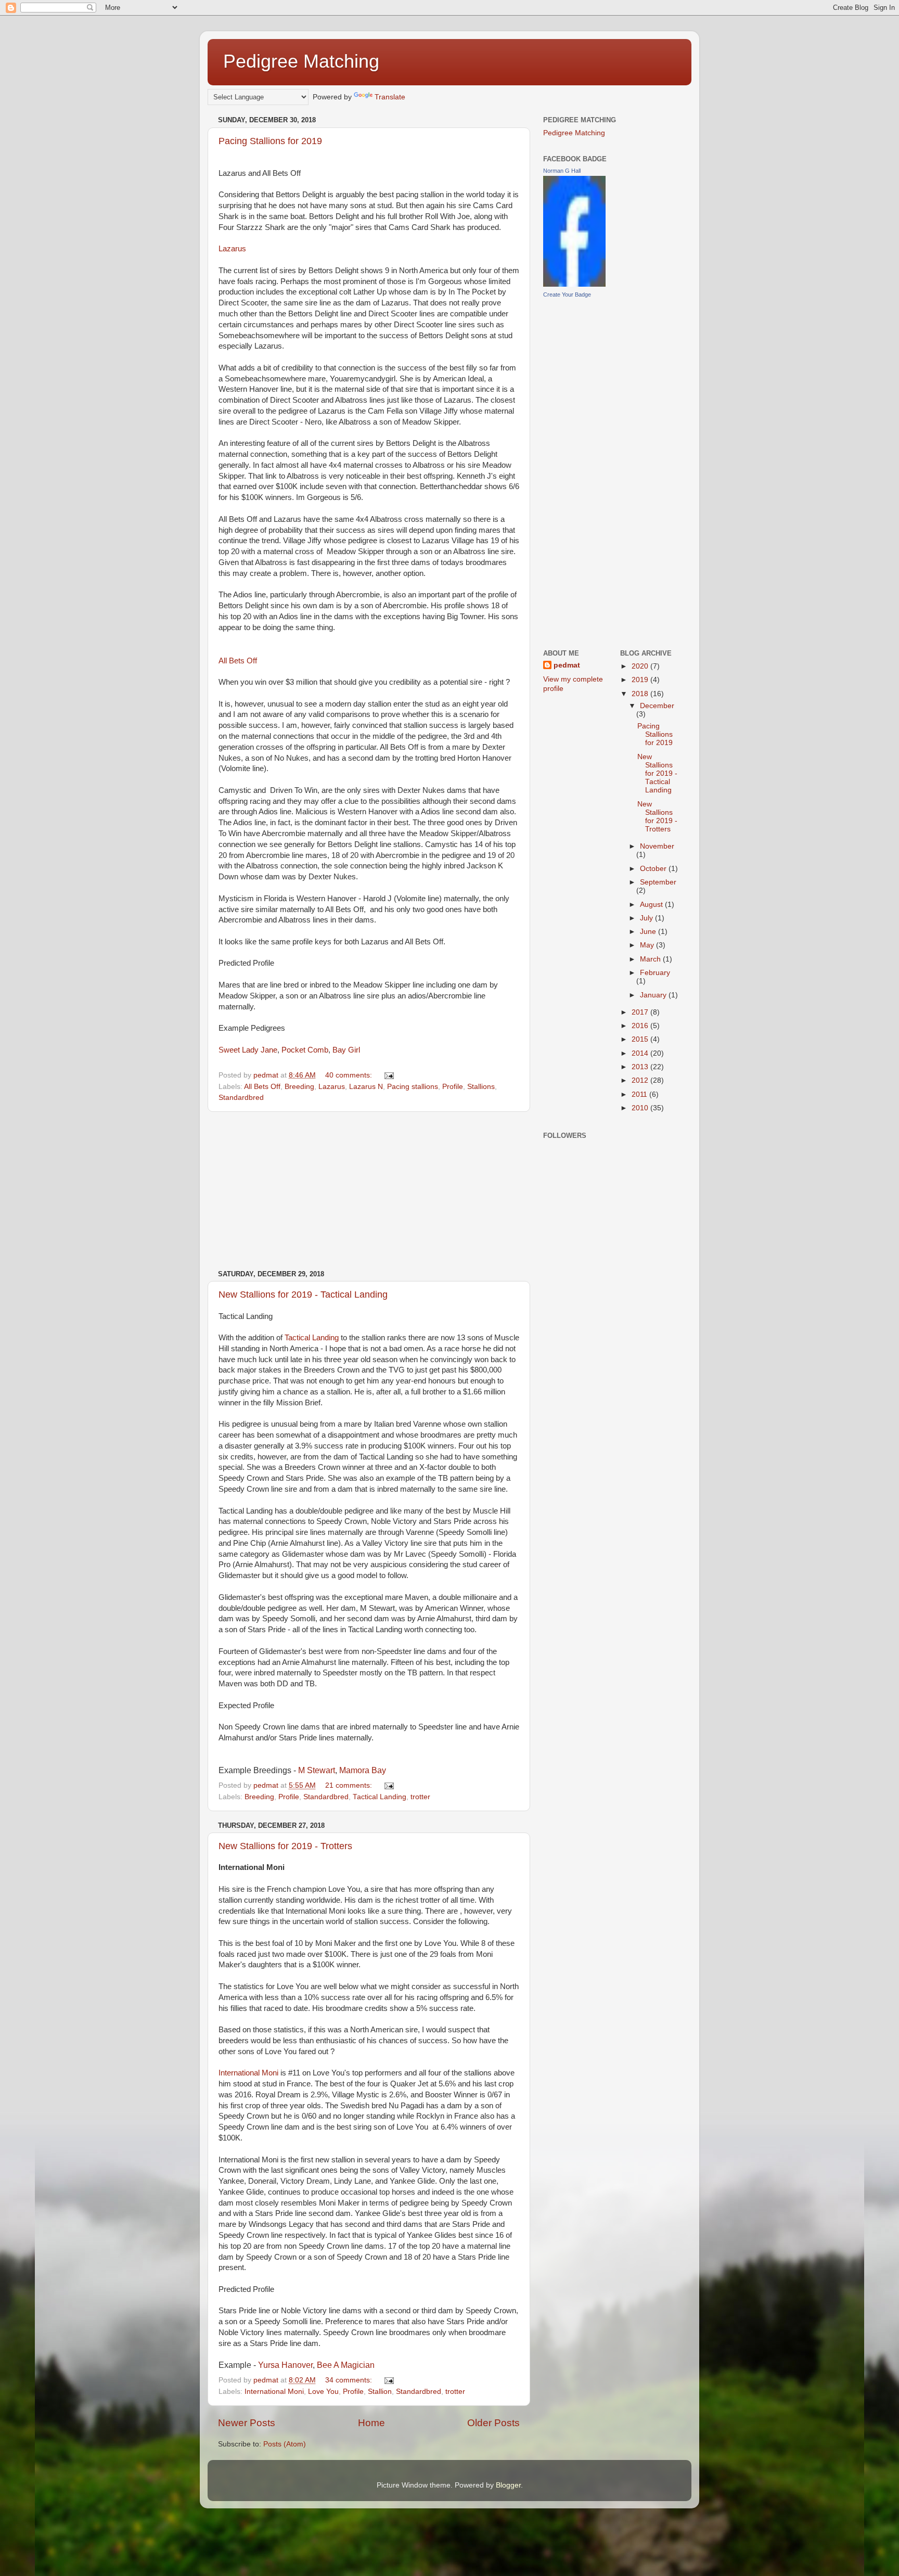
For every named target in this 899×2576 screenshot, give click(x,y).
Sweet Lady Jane (248, 1050)
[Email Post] (388, 1075)
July (647, 918)
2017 (641, 1012)
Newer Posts (247, 2423)
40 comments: (350, 1075)
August (652, 905)
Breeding (299, 1087)
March (651, 959)
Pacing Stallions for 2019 (270, 141)
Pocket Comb (305, 1050)
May (648, 945)
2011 (640, 1094)
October (654, 869)
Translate (390, 97)
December (657, 706)
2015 (641, 1039)
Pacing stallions (413, 1087)
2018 (641, 694)
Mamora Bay (363, 1770)
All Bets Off (238, 661)
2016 (641, 1026)
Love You (323, 2392)
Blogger (508, 2485)
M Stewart (317, 1770)
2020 (641, 666)
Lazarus (232, 249)
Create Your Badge (567, 294)
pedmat (567, 665)
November (657, 846)
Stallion (380, 2392)
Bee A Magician (346, 2365)
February (655, 973)
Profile (453, 1087)
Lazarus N (366, 1087)
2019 (641, 680)
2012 (641, 1080)
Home (371, 2423)
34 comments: (350, 2380)
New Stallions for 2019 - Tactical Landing (303, 1295)
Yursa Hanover (285, 2365)
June (649, 932)
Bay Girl (346, 1050)
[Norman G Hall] (574, 284)
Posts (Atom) (285, 2444)
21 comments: (350, 1785)
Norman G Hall (562, 171)
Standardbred (241, 1098)
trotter (420, 1797)
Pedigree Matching (301, 61)
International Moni (248, 2073)
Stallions (481, 1087)
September (658, 882)
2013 (641, 1067)
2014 (641, 1053)
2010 (641, 1108)
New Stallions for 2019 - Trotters (285, 1846)
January (654, 995)
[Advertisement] (369, 1191)
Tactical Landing (312, 1338)
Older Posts (493, 2423)
